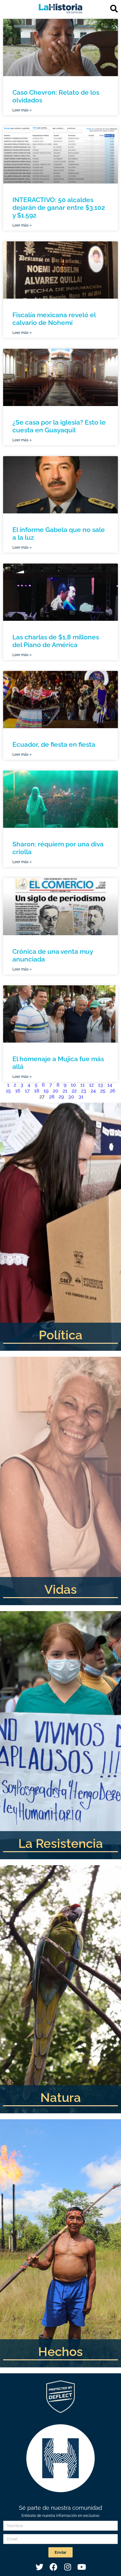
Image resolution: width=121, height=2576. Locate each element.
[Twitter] (40, 2567)
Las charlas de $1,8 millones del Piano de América (56, 641)
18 (37, 1091)
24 (93, 1091)
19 (46, 1091)
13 (101, 1085)
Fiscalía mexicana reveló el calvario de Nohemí (54, 319)
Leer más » (22, 110)
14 (110, 1085)
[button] (114, 9)
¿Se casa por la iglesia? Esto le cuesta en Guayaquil (59, 426)
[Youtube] (82, 2567)
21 (65, 1091)
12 (91, 1085)
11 (83, 1085)
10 (73, 1085)
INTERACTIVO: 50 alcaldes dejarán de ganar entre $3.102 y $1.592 (59, 207)
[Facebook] (54, 2567)
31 (81, 1097)
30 (71, 1097)
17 (27, 1091)
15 (8, 1091)
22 (74, 1091)
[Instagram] (68, 2567)
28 (52, 1097)
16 (18, 1091)
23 (84, 1091)
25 (103, 1091)
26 (113, 1091)
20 (56, 1091)
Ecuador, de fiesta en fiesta (54, 744)
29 (61, 1097)
